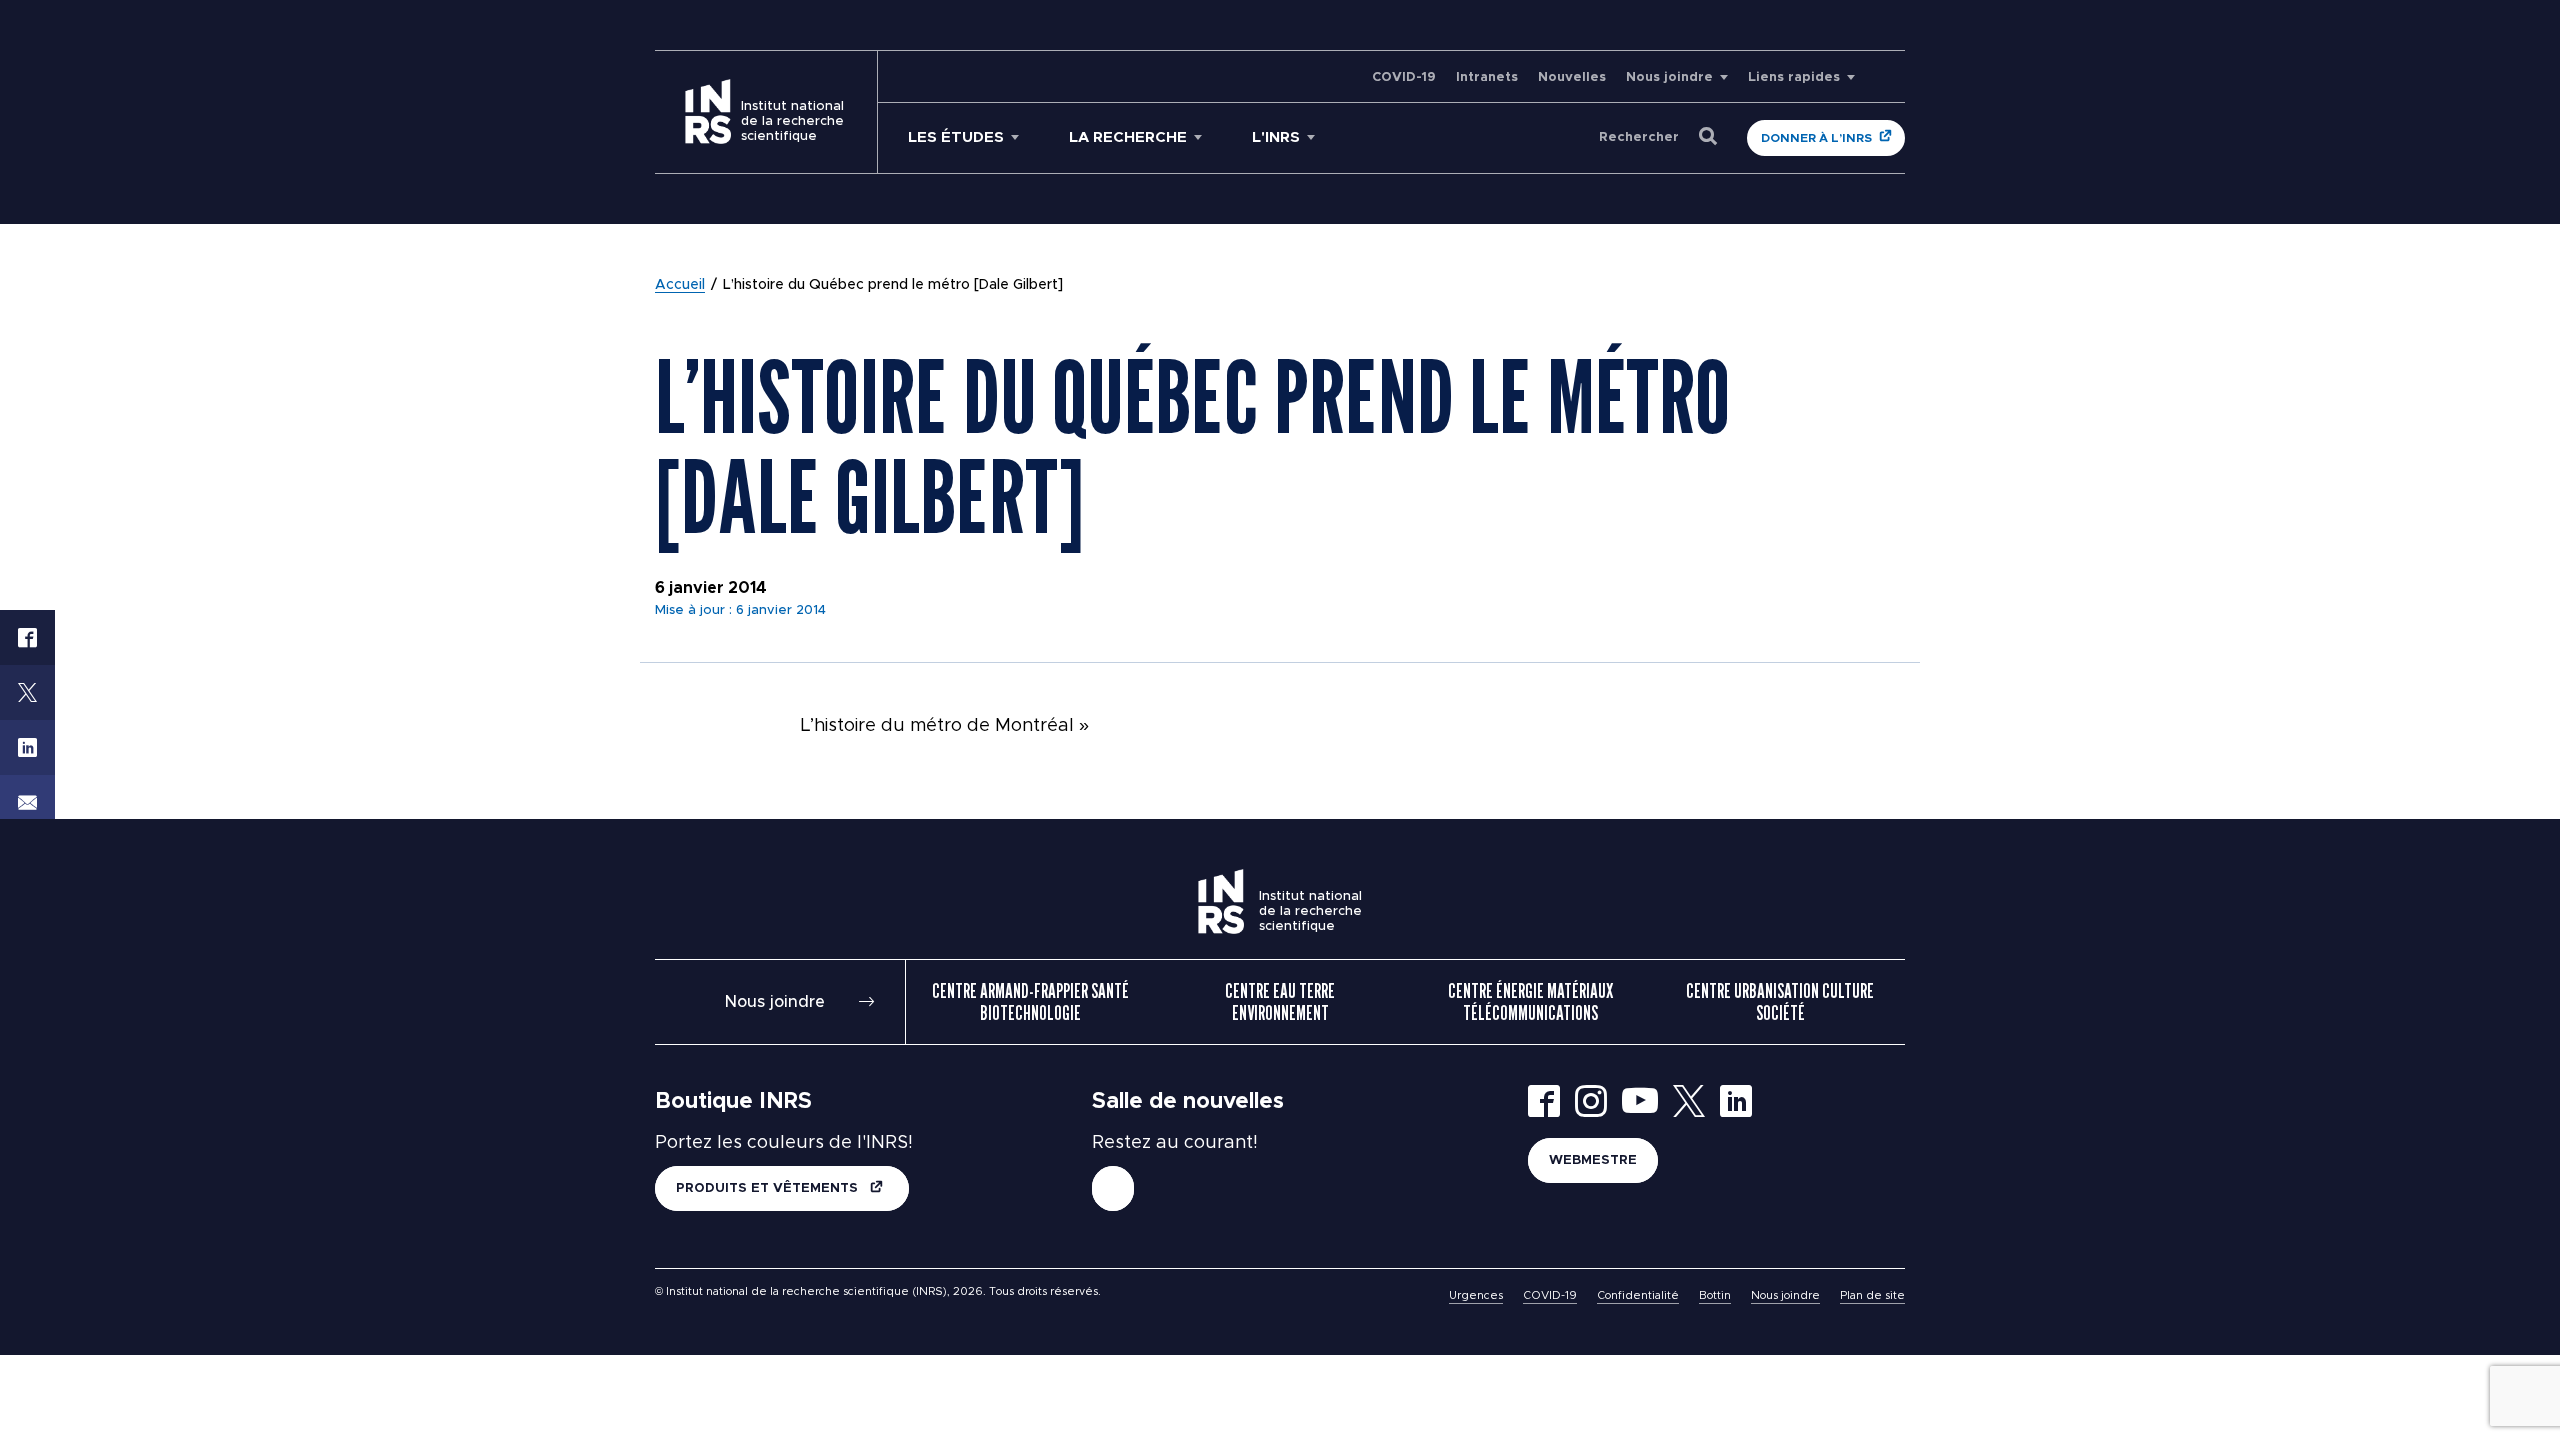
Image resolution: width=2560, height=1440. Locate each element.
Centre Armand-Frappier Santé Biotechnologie (1030, 1002)
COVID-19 (1404, 77)
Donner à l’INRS (1816, 138)
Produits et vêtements (769, 1188)
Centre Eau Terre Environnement (1280, 1002)
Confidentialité (1638, 1295)
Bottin (1715, 1295)
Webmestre (1593, 1160)
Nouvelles (1572, 77)
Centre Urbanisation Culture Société (1780, 1002)
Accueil (680, 285)
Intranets (1487, 77)
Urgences (1476, 1295)
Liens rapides (1794, 77)
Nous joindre (1669, 77)
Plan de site (1872, 1295)
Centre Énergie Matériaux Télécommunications (1530, 1002)
